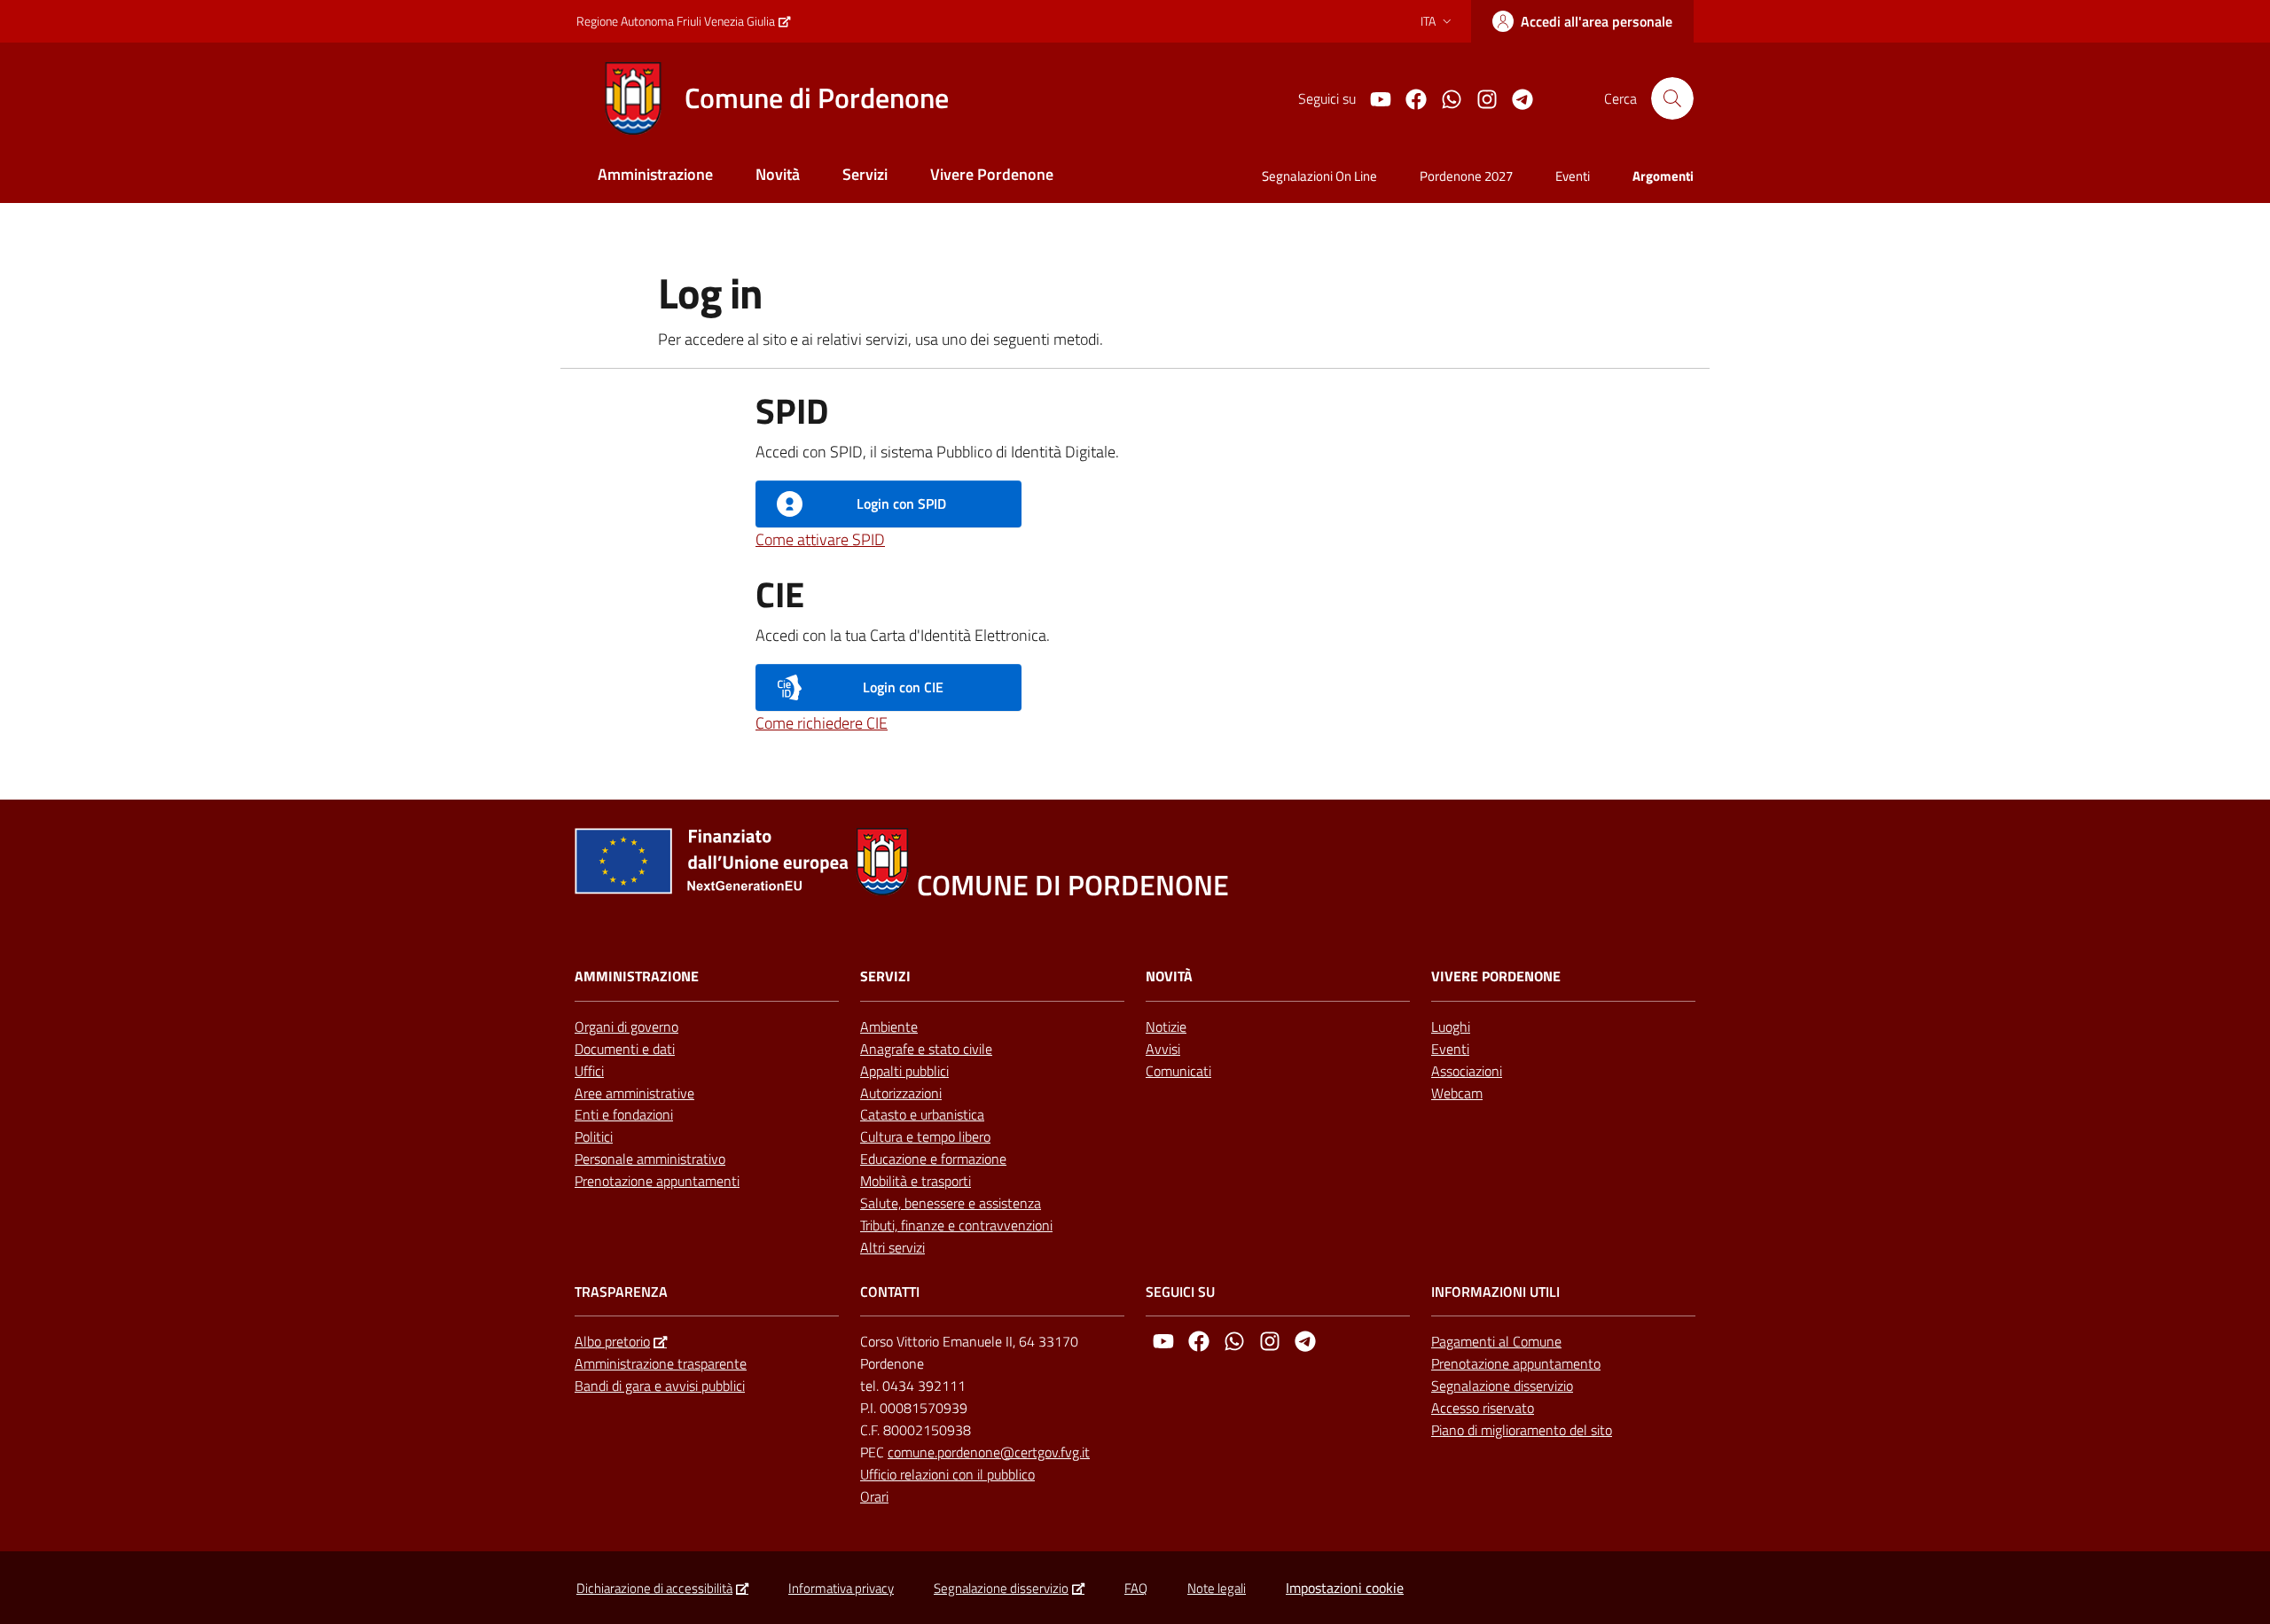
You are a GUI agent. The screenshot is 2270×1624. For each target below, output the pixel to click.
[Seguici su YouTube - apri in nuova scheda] (1374, 98)
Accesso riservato (1483, 1408)
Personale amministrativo (650, 1159)
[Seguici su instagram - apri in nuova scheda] (1480, 98)
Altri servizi (892, 1247)
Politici (594, 1136)
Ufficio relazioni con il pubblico (947, 1474)
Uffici (589, 1071)
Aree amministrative (634, 1093)
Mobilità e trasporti (916, 1181)
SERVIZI (885, 976)
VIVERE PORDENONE (1496, 976)
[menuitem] (655, 176)
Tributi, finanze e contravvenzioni (956, 1225)
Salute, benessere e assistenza (951, 1203)
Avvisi (1163, 1049)
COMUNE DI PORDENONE (1073, 885)
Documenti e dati (625, 1049)
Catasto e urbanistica (922, 1114)
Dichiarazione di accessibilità (654, 1588)
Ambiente (889, 1027)
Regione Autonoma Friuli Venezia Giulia (676, 21)
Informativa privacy (841, 1588)
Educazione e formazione (933, 1159)
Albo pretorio (612, 1341)
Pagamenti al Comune (1496, 1341)
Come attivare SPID (820, 539)
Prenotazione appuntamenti (657, 1181)
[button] (1672, 98)
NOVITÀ (1169, 976)
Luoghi (1451, 1027)
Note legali (1217, 1588)
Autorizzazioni (901, 1093)
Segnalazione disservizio (1502, 1386)
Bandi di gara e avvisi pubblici (660, 1386)
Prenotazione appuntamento (1516, 1363)
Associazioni (1467, 1071)
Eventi (1450, 1049)
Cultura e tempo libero (925, 1136)
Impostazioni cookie (1345, 1588)
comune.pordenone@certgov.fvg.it (989, 1452)
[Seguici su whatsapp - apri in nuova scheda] (1444, 98)
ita (1428, 21)
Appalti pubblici (904, 1071)
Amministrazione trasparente (661, 1363)
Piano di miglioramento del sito (1522, 1430)
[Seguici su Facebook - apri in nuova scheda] (1409, 98)
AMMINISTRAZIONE (637, 976)
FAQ (1136, 1588)
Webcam (1457, 1093)
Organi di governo (626, 1027)
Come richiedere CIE (822, 723)
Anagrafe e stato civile (926, 1049)
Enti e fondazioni (624, 1114)
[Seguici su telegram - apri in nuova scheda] (1515, 98)
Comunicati (1178, 1071)
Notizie (1166, 1027)
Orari (874, 1496)
